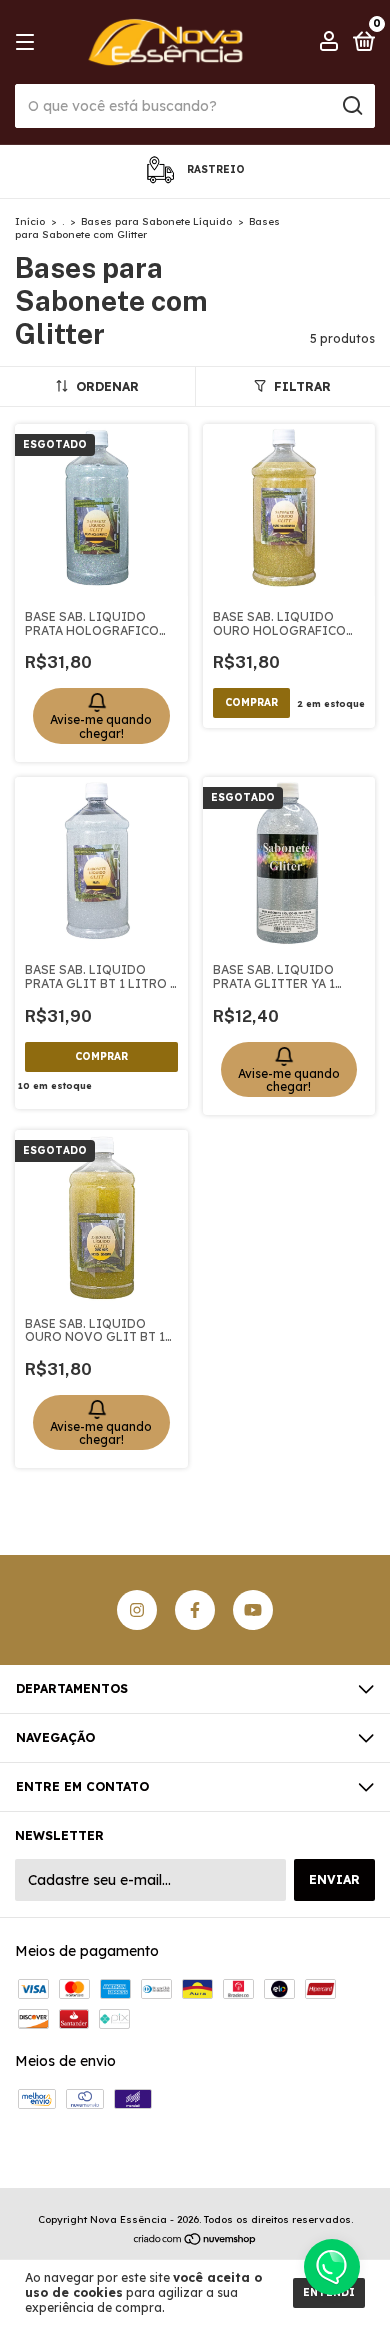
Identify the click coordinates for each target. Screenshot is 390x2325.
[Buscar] (351, 106)
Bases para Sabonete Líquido (156, 221)
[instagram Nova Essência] (137, 1610)
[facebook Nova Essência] (195, 1610)
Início (30, 221)
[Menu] (28, 42)
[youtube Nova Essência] (253, 1610)
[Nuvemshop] (195, 2240)
